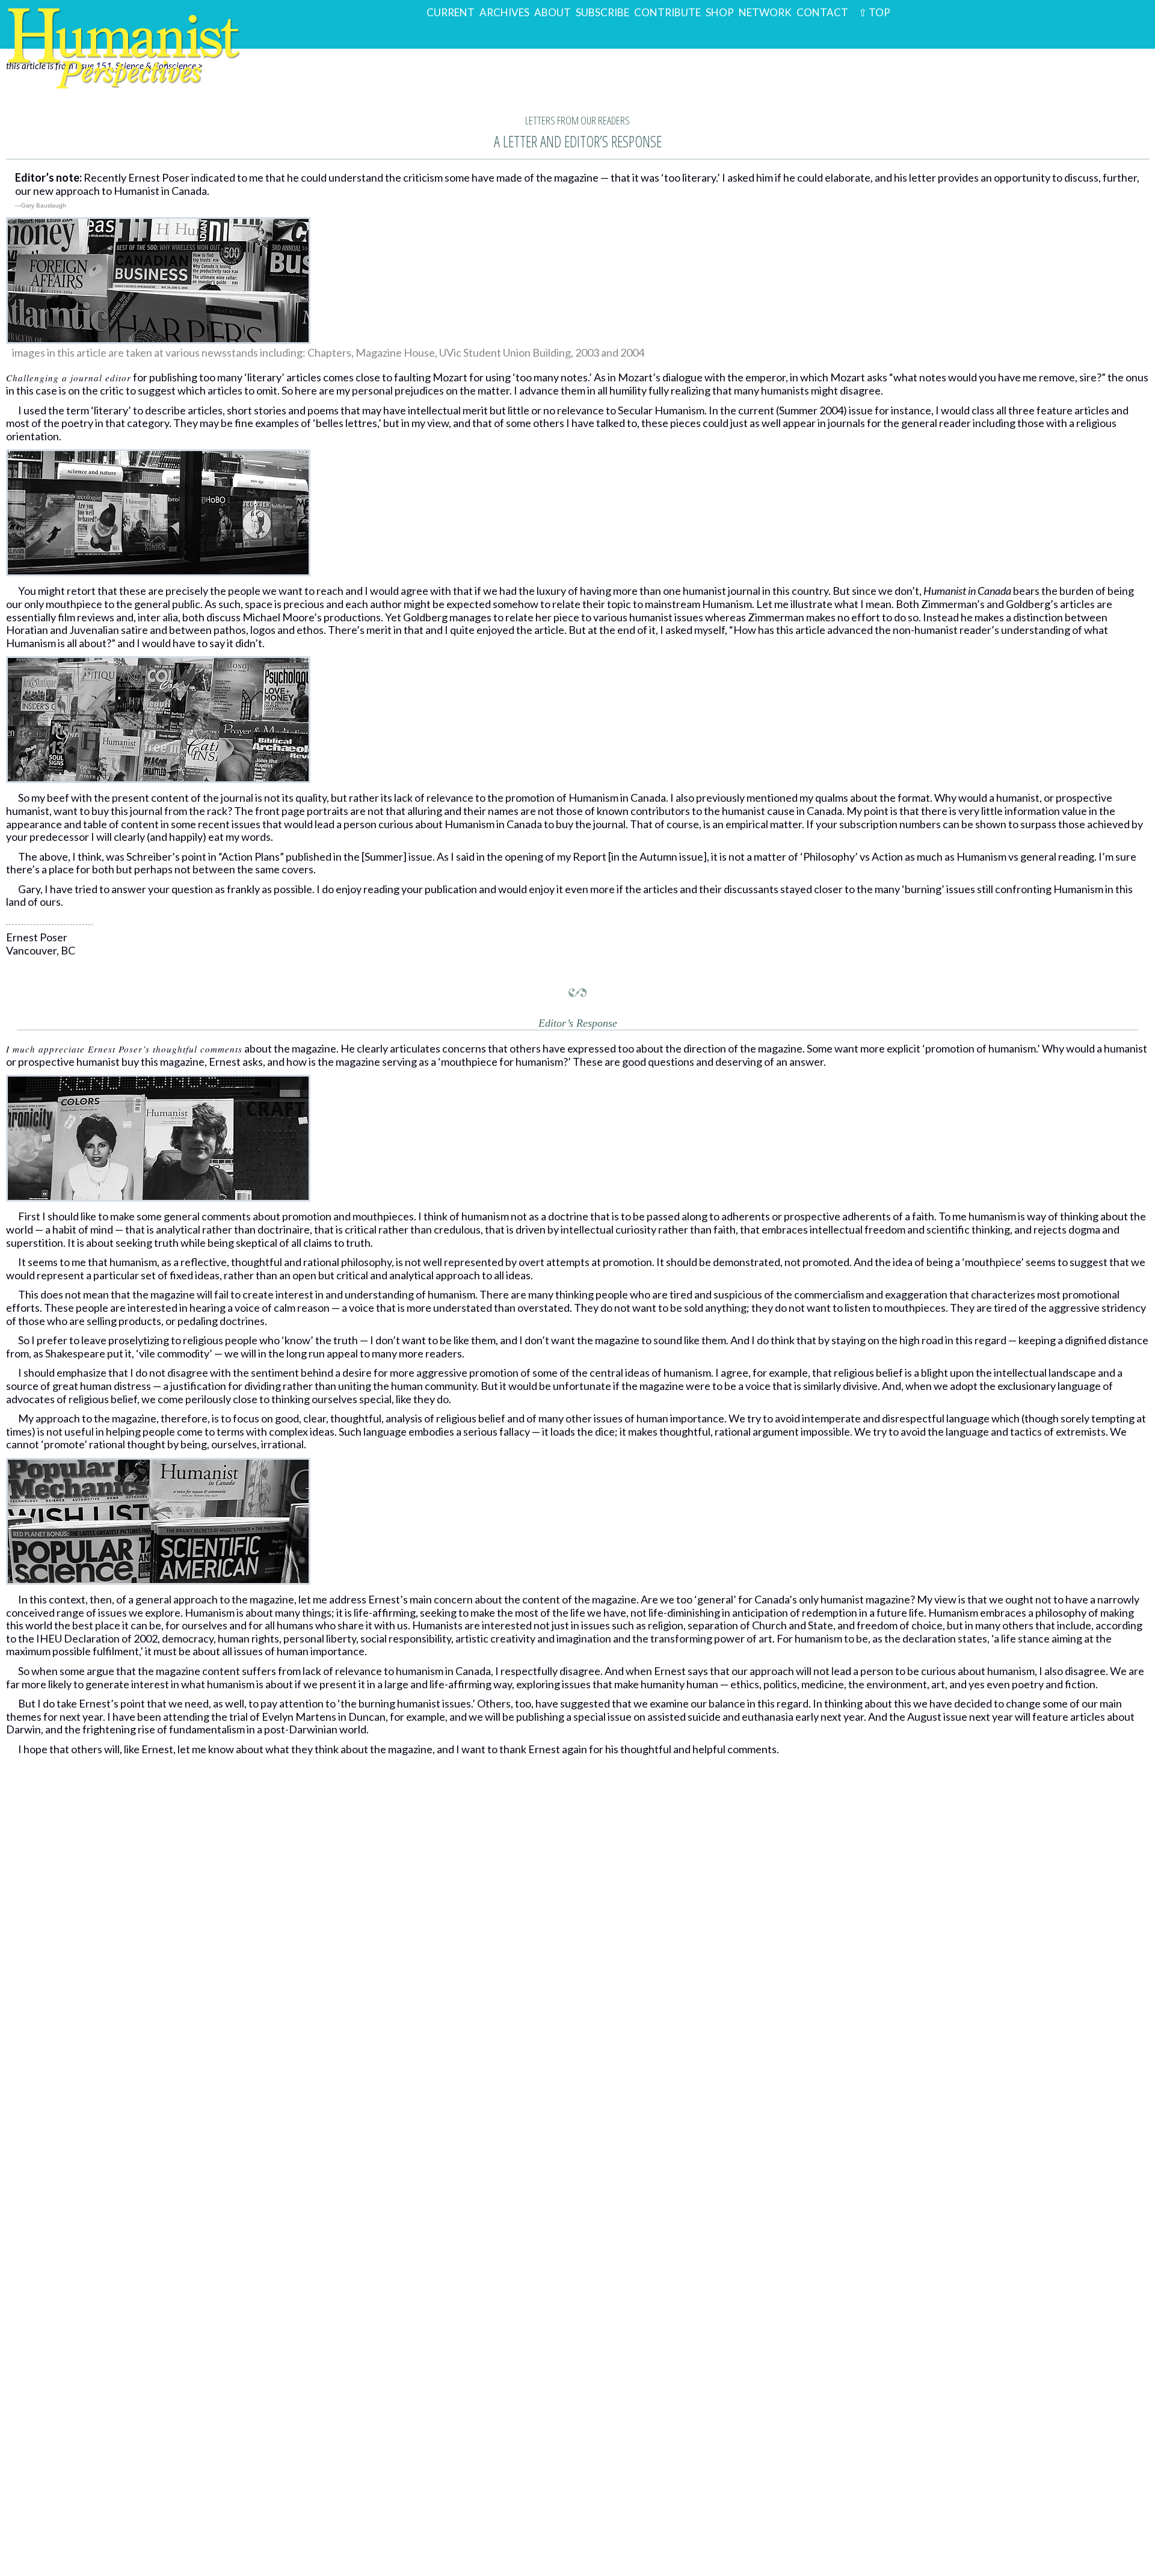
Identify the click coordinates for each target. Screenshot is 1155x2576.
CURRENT (451, 12)
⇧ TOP (872, 12)
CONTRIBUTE (667, 12)
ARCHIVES (504, 12)
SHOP (720, 12)
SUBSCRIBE (602, 12)
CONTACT (822, 12)
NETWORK (765, 12)
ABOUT (553, 12)
